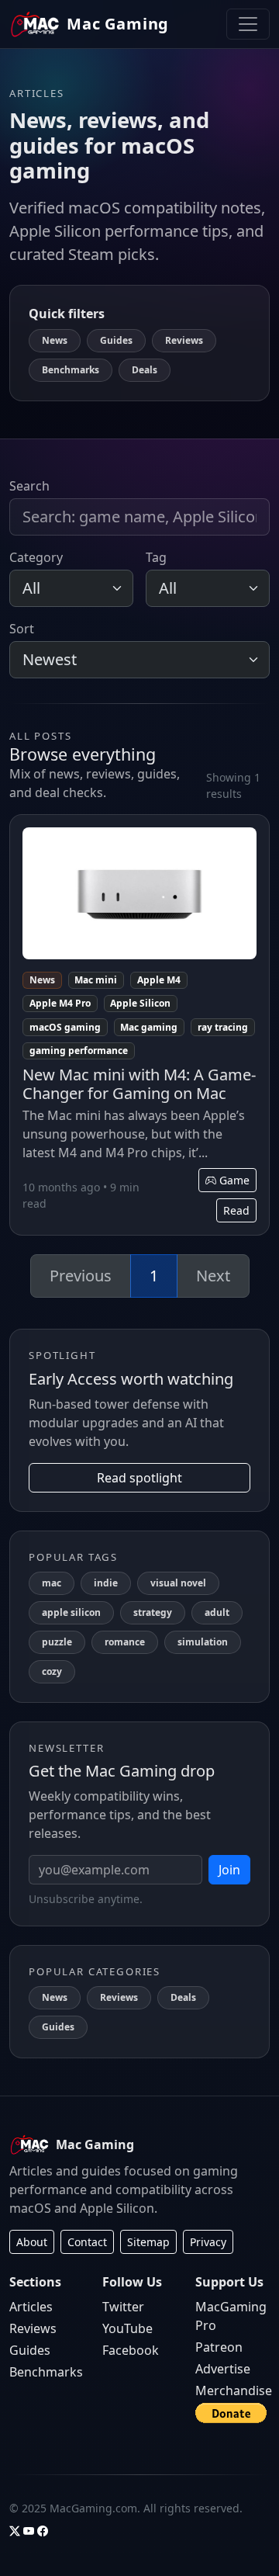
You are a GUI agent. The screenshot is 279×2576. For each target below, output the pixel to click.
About (32, 2242)
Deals (145, 370)
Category (36, 557)
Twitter (123, 2307)
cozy (52, 1671)
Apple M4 (159, 980)
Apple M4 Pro (60, 1003)
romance (125, 1642)
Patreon (219, 2347)
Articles (31, 2307)
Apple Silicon (140, 1003)
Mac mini (96, 980)
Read (236, 1210)
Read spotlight (139, 1478)
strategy (153, 1612)
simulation (203, 1642)
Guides (116, 340)
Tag (156, 557)
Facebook (131, 2350)
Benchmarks (71, 370)
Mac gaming (149, 1027)
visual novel (178, 1583)
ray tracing (223, 1027)
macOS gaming (65, 1027)
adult (217, 1612)
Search (29, 486)
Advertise (223, 2369)
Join (229, 1870)
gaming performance (79, 1051)
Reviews (184, 340)
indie (106, 1583)
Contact (87, 2242)
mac (52, 1583)
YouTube (127, 2328)
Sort (22, 629)
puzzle (57, 1642)
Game (233, 1180)
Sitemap (148, 2242)
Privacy (208, 2242)
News (55, 340)
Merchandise (234, 2391)
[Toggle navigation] (248, 24)
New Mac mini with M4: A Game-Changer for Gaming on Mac (139, 1084)
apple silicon (71, 1612)
